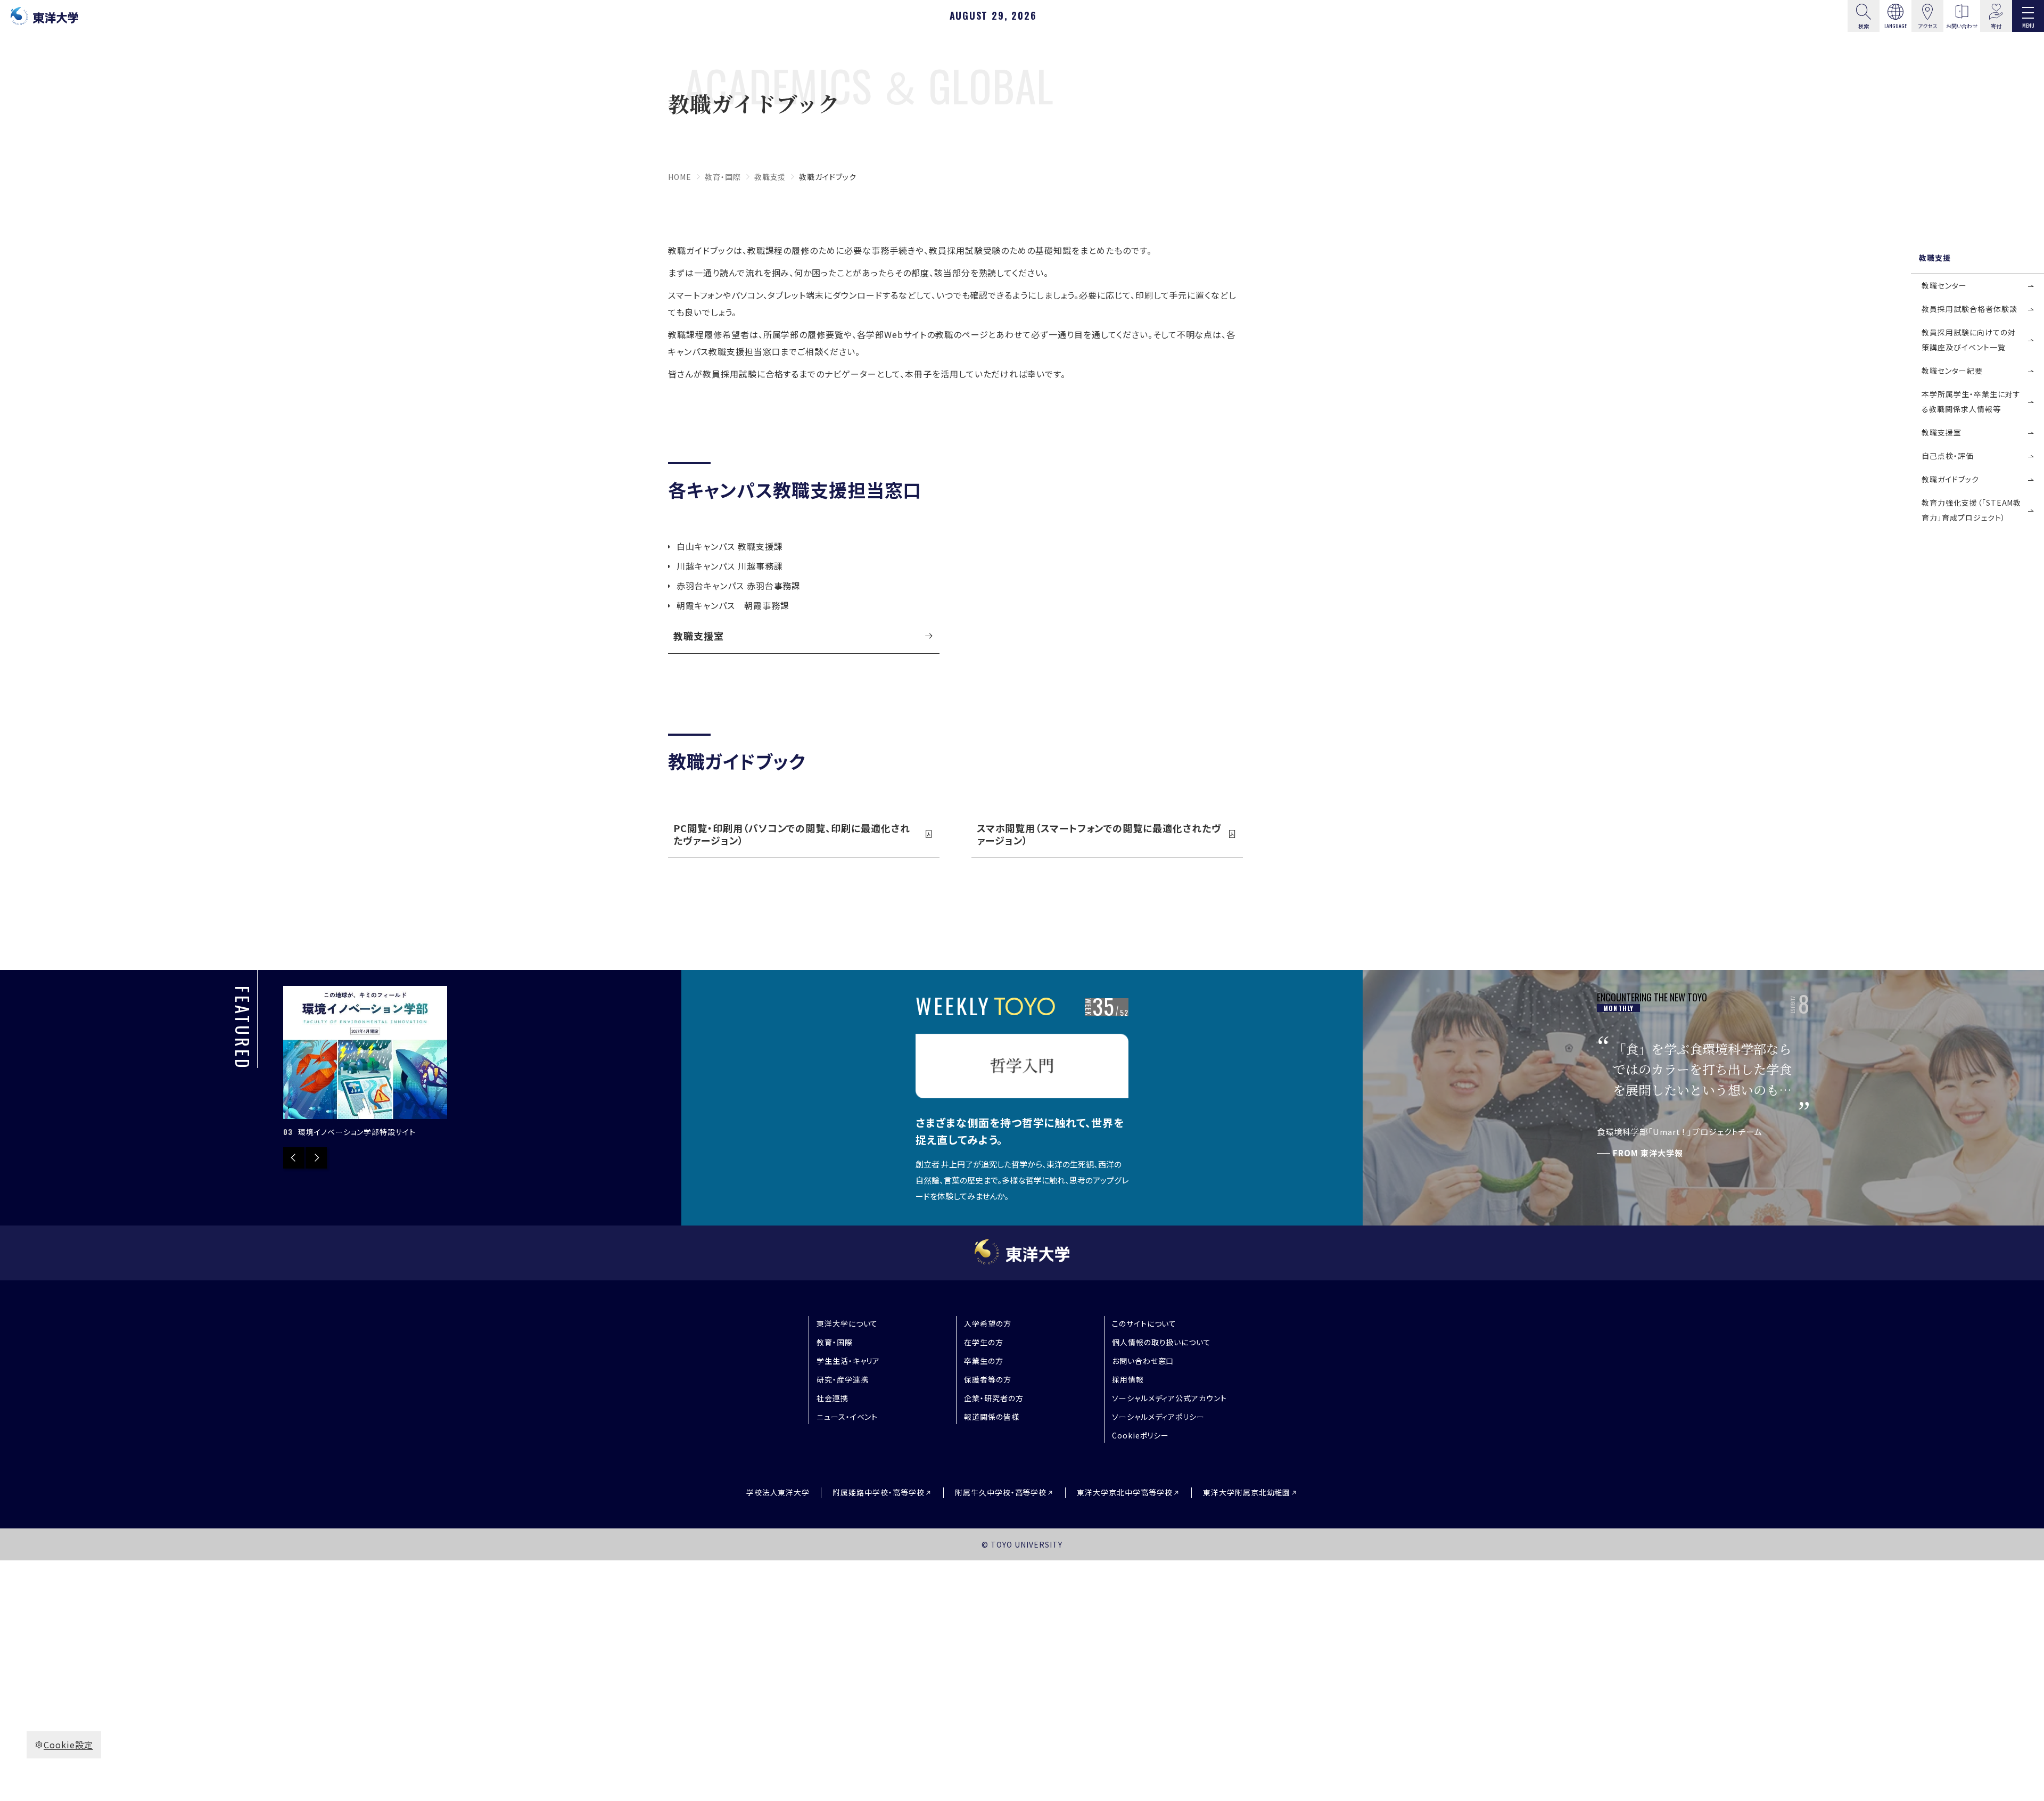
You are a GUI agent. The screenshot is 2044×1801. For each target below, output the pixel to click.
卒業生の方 (984, 1361)
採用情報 (1128, 1379)
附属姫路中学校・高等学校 (879, 1492)
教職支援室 (699, 636)
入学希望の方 (988, 1323)
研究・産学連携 (843, 1379)
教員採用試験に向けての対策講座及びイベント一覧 (1969, 340)
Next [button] (316, 1158)
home (680, 177)
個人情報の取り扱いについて (1161, 1342)
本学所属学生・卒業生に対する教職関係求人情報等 (1971, 401)
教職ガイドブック (1950, 479)
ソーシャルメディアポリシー (1158, 1417)
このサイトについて (1144, 1323)
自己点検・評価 (1948, 456)
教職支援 (770, 177)
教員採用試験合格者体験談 (1969, 309)
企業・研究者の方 (994, 1398)
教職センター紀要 (1952, 371)
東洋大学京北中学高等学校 (1125, 1492)
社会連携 (833, 1398)
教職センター (1944, 285)
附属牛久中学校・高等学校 (1001, 1492)
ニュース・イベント (847, 1417)
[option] (365, 1062)
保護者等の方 (988, 1379)
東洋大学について (847, 1323)
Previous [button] (294, 1158)
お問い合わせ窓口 (1143, 1361)
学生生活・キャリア (848, 1361)
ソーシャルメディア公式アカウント (1169, 1398)
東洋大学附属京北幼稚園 (1247, 1492)
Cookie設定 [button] (68, 1745)
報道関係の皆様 (992, 1417)
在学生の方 (984, 1342)
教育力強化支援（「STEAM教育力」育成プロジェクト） (1971, 510)
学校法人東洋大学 (778, 1492)
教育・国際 (723, 177)
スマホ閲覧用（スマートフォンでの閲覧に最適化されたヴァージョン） (1099, 834)
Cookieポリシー (1141, 1435)
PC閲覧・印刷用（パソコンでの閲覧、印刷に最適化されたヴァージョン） (792, 834)
